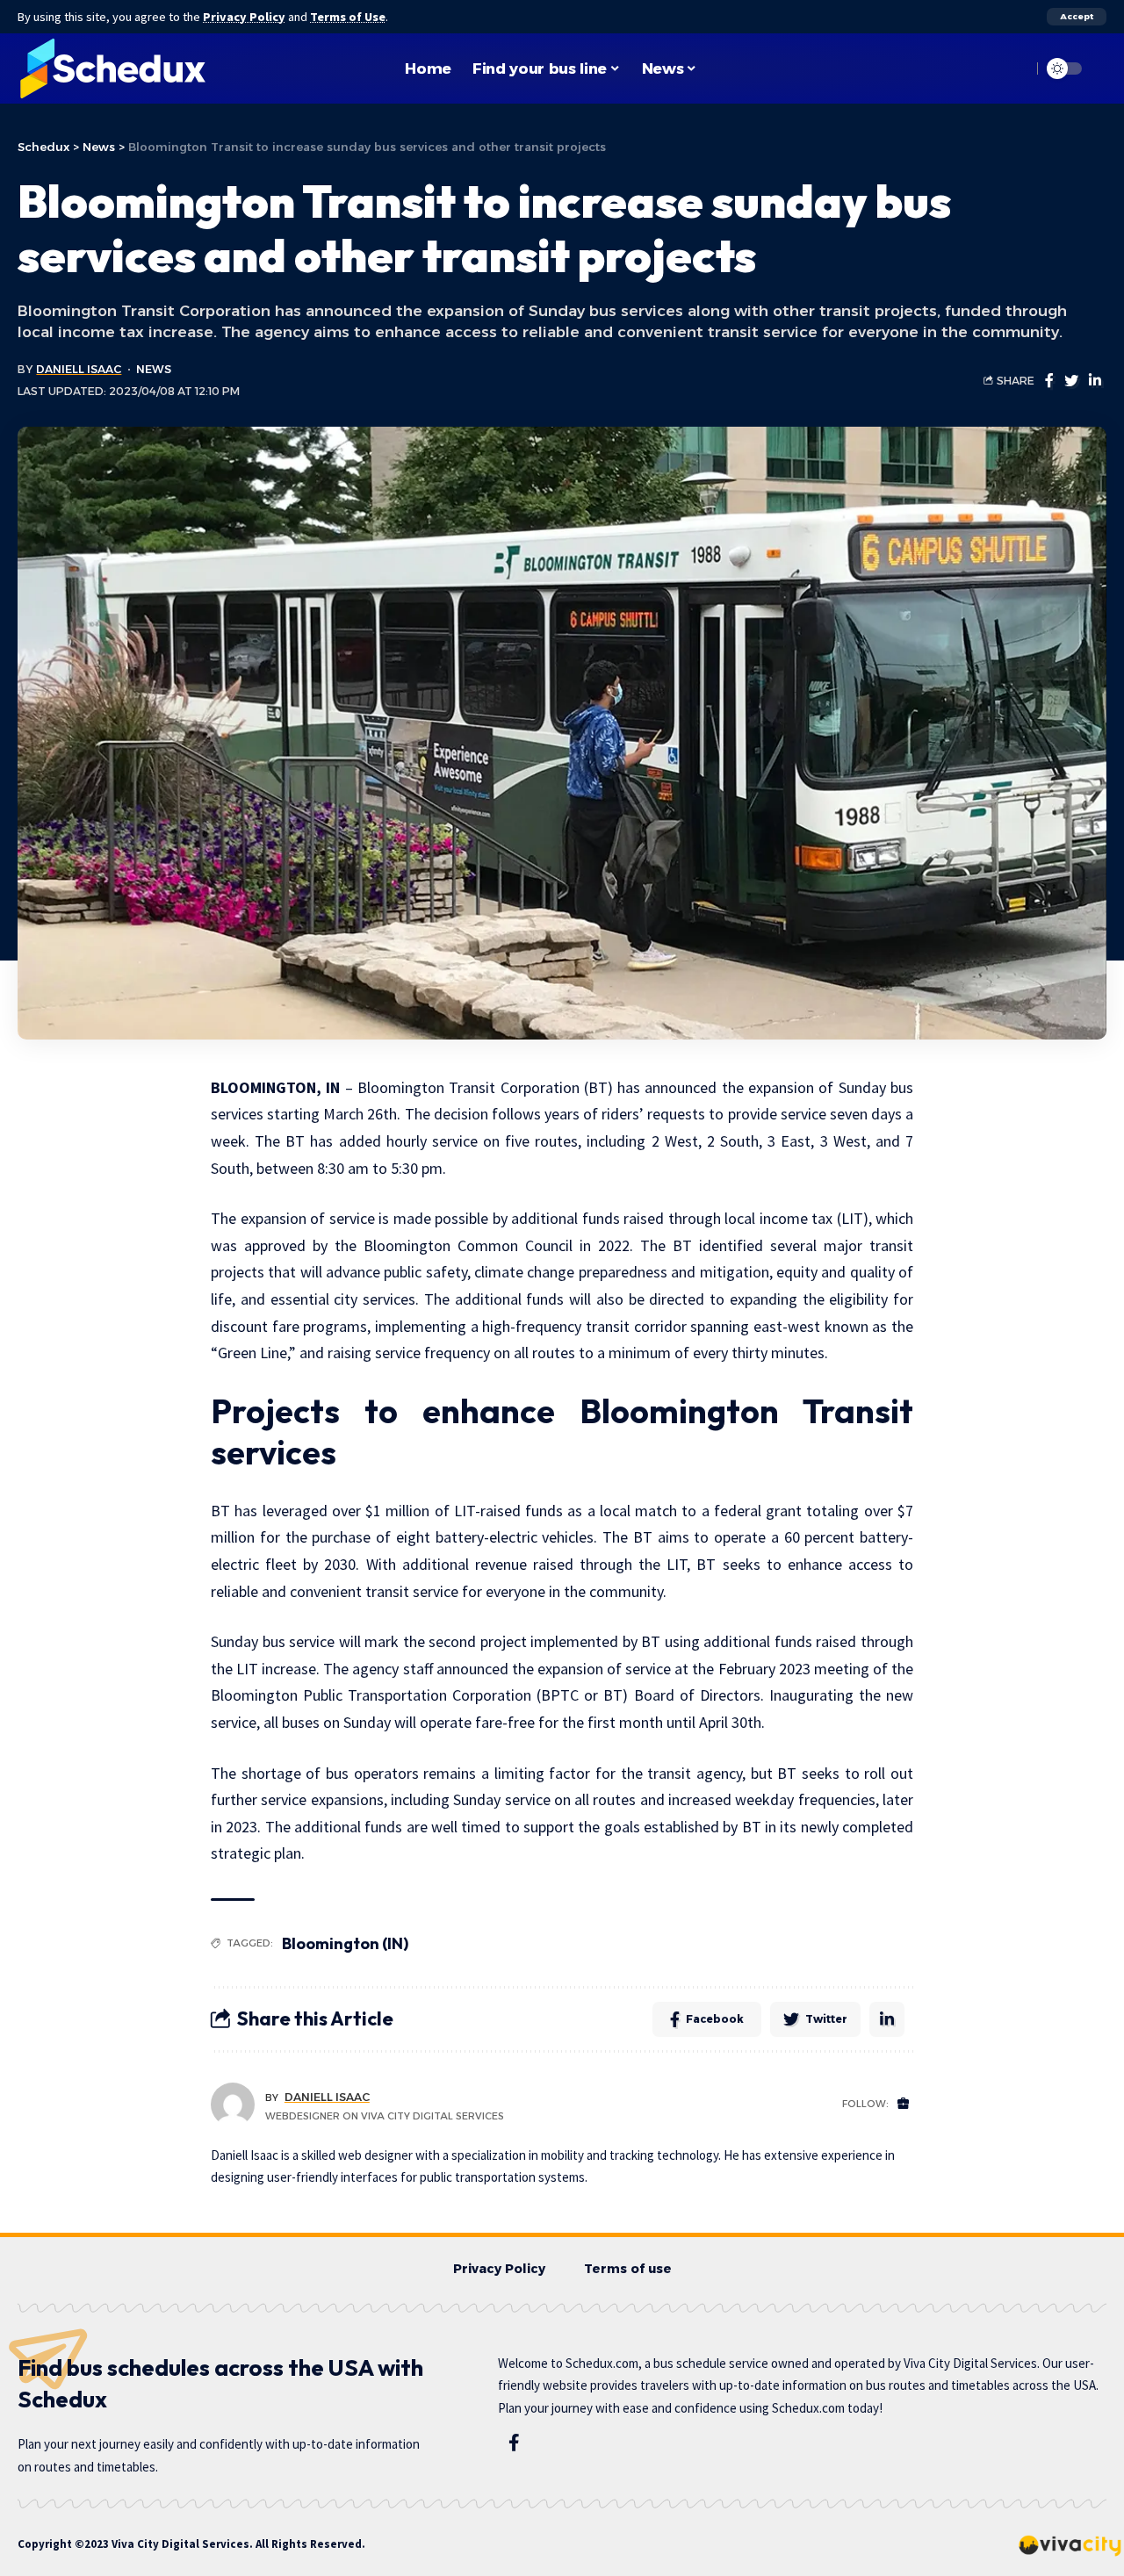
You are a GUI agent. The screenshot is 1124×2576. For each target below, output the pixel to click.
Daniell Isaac (79, 369)
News (154, 369)
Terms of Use (348, 17)
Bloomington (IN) (345, 1943)
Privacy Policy (244, 17)
